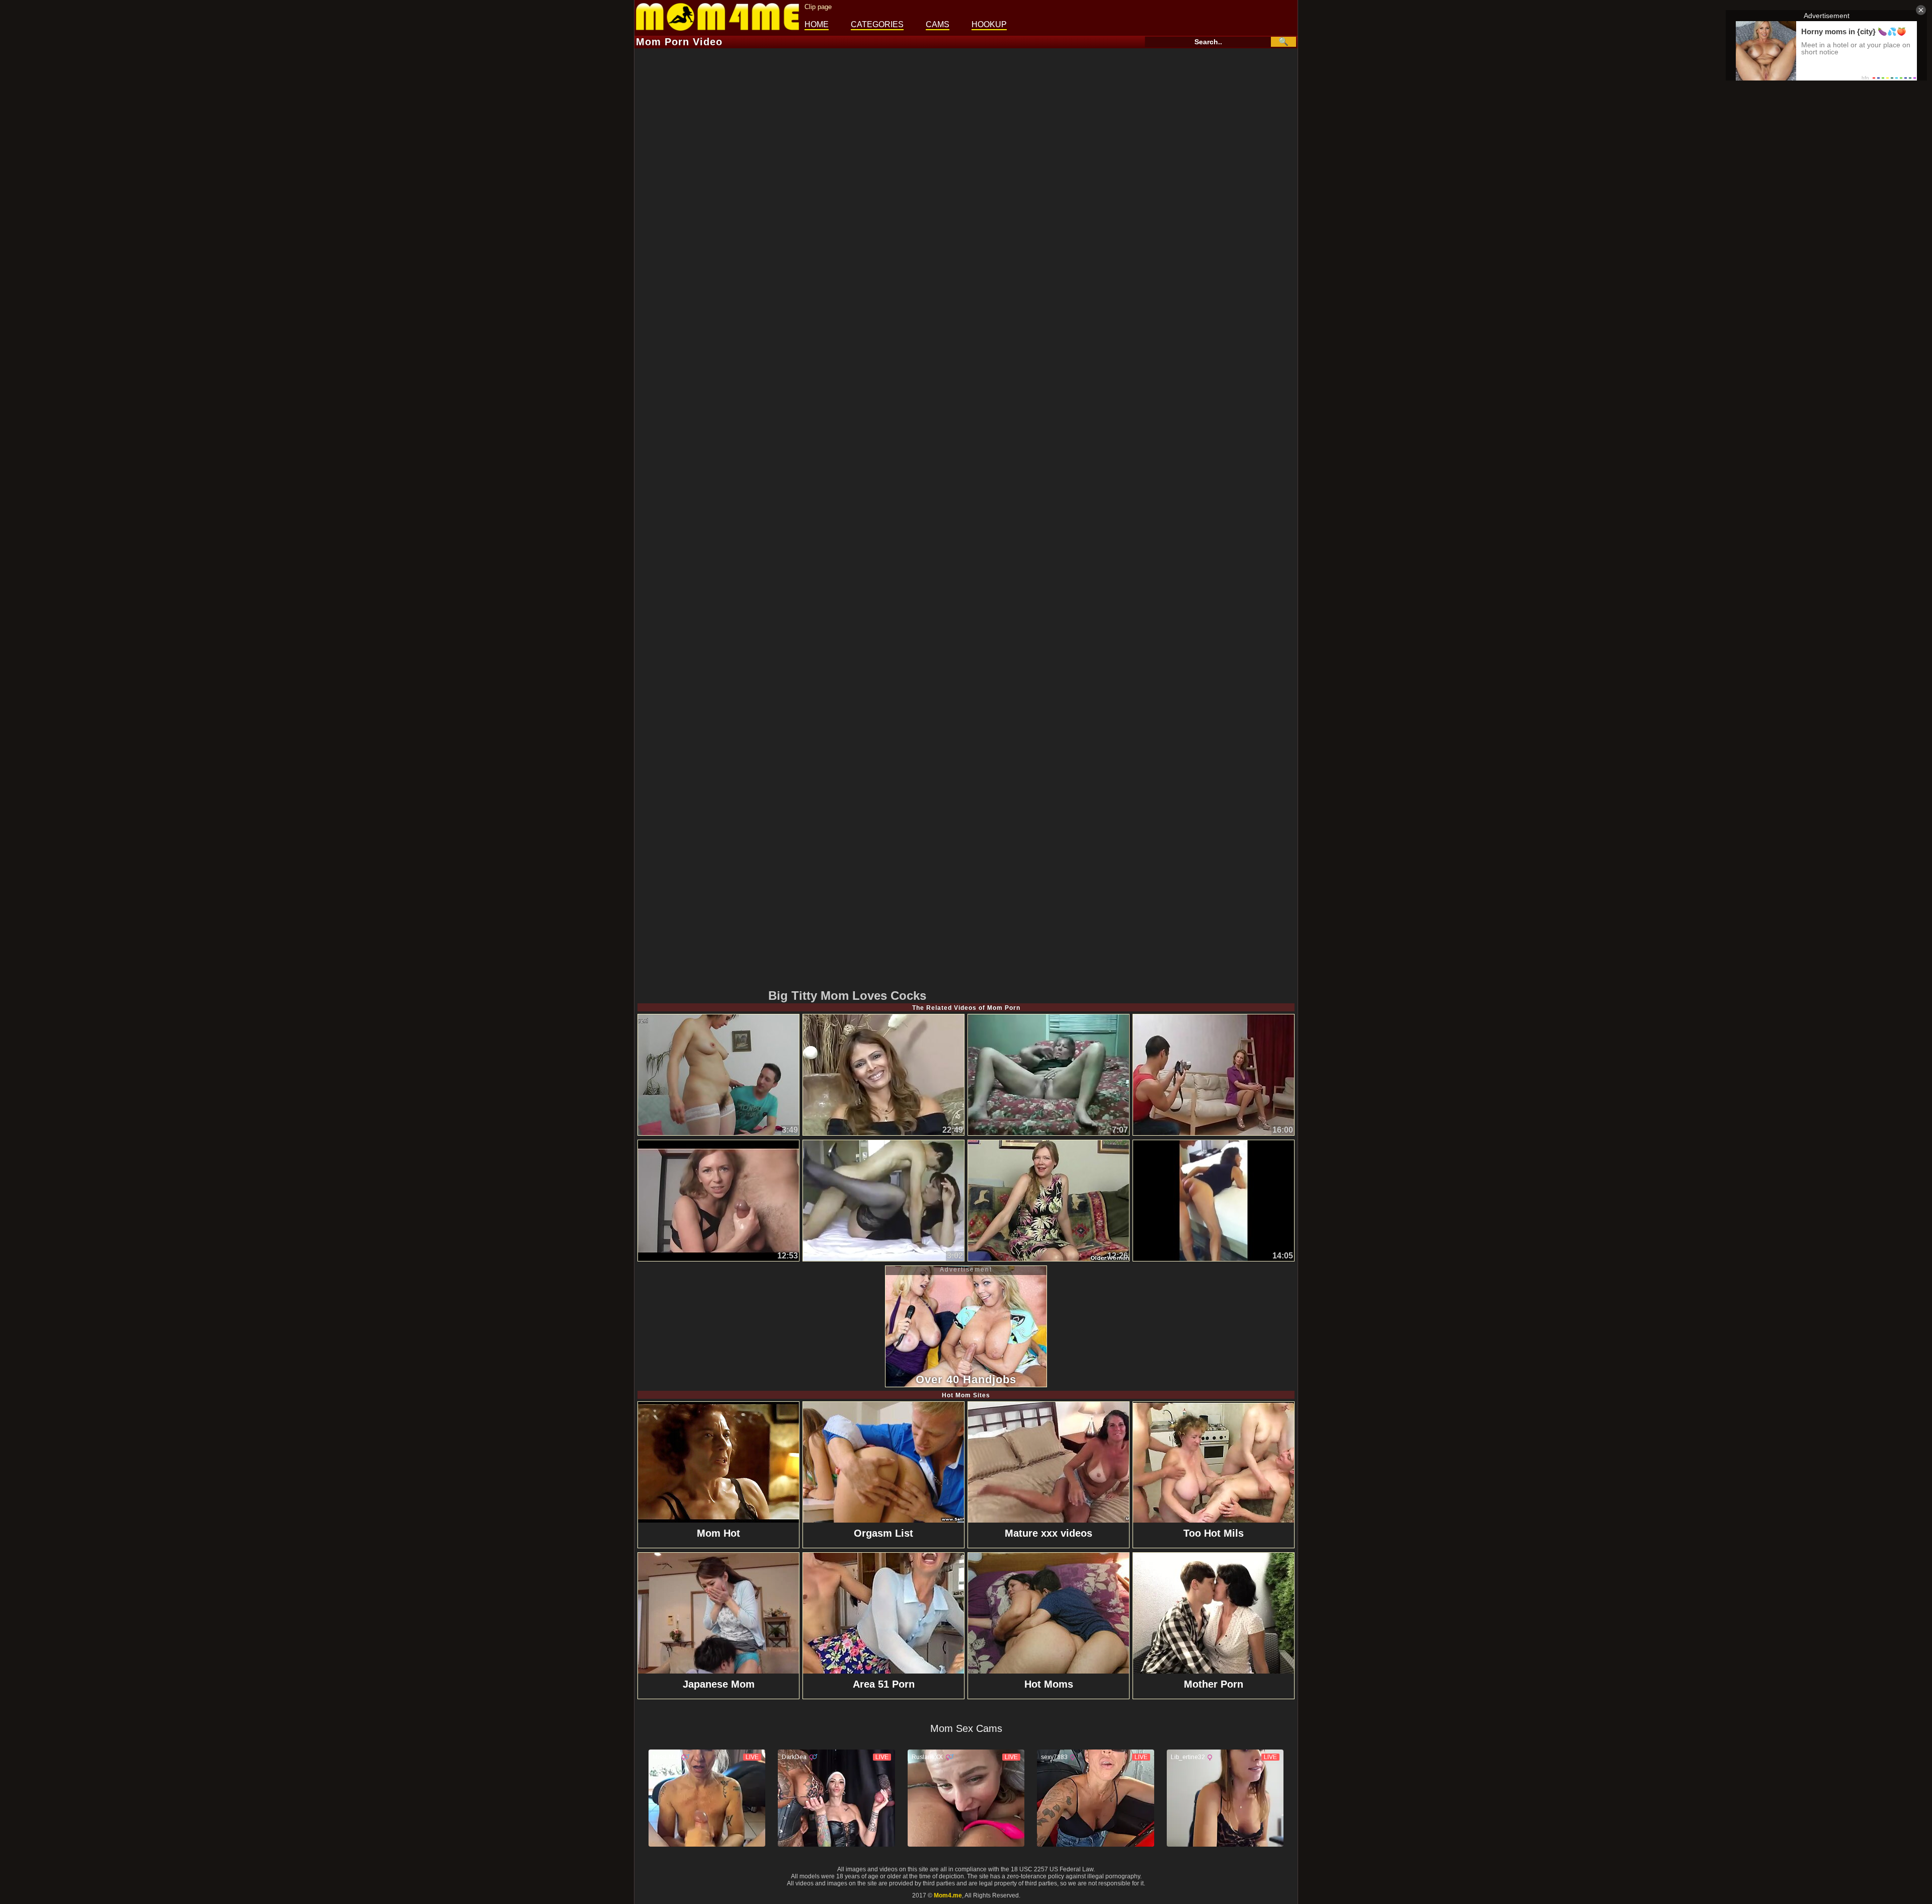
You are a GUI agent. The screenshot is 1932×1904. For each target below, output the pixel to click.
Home (817, 24)
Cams (938, 24)
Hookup (989, 24)
